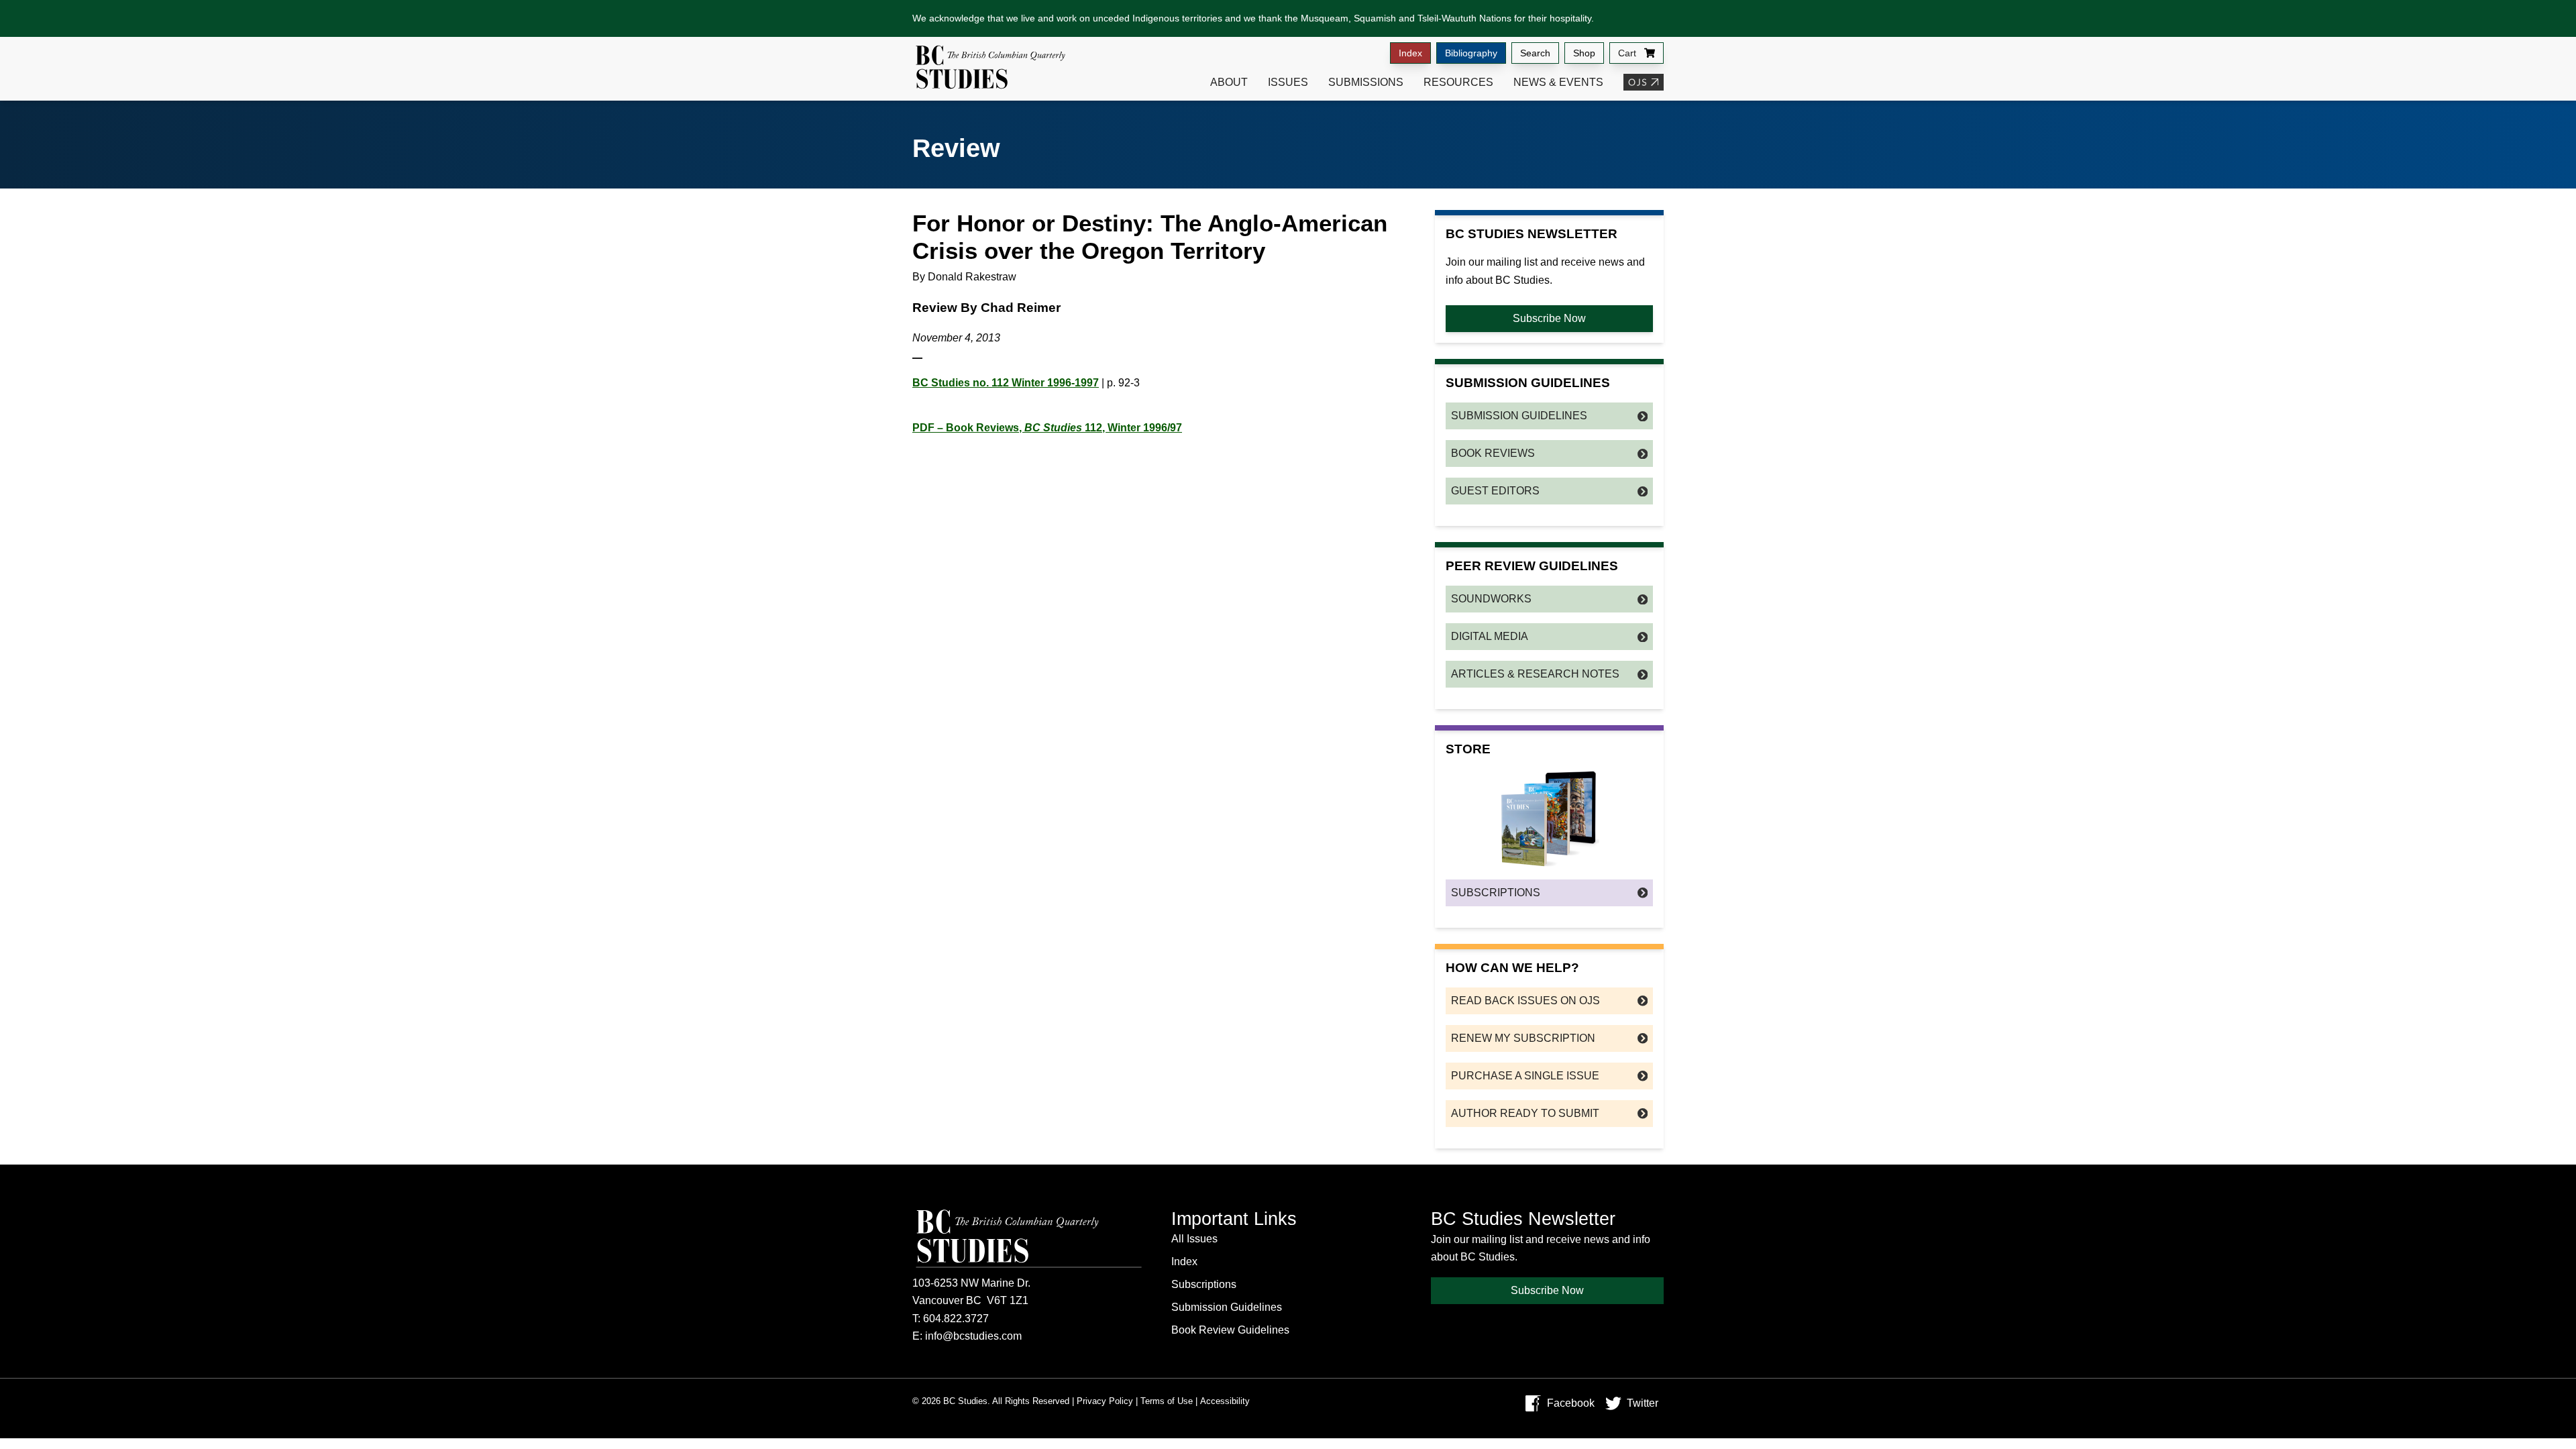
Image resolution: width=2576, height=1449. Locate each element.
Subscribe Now (1549, 318)
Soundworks (1491, 599)
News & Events (1558, 82)
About (1229, 82)
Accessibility (1225, 1401)
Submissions (1366, 82)
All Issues (1194, 1239)
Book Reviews (1493, 453)
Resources (1458, 82)
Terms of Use (1167, 1401)
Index (1410, 53)
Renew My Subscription (1523, 1038)
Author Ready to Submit (1525, 1113)
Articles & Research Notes (1535, 674)
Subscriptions (1496, 893)
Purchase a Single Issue (1525, 1076)
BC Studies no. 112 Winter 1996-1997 (1006, 383)
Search (1535, 53)
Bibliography (1471, 53)
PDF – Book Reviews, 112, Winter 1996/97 (1047, 428)
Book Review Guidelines (1230, 1330)
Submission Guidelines (1519, 416)
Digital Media (1490, 636)
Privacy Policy (1105, 1401)
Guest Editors (1495, 491)
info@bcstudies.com (973, 1336)
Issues (1288, 82)
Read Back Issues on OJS (1525, 1001)
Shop (1584, 53)
